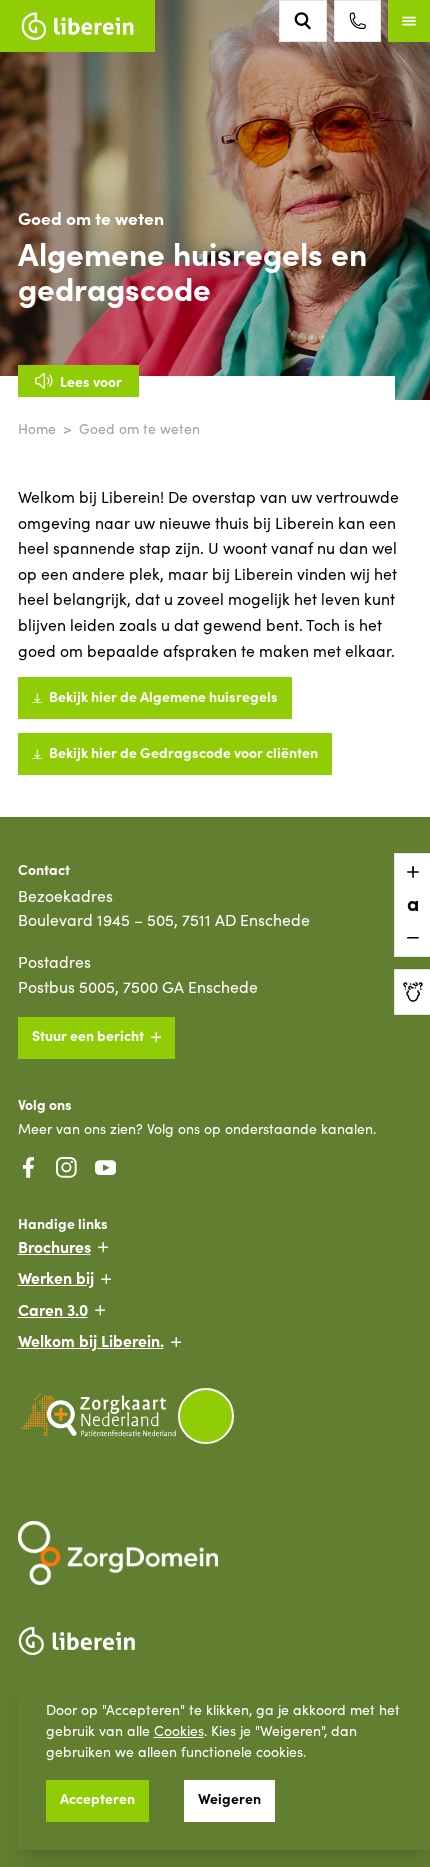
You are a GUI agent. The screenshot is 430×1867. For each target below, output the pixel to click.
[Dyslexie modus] (412, 992)
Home (37, 428)
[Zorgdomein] (215, 1553)
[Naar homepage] (77, 26)
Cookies (179, 1730)
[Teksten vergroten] (412, 871)
